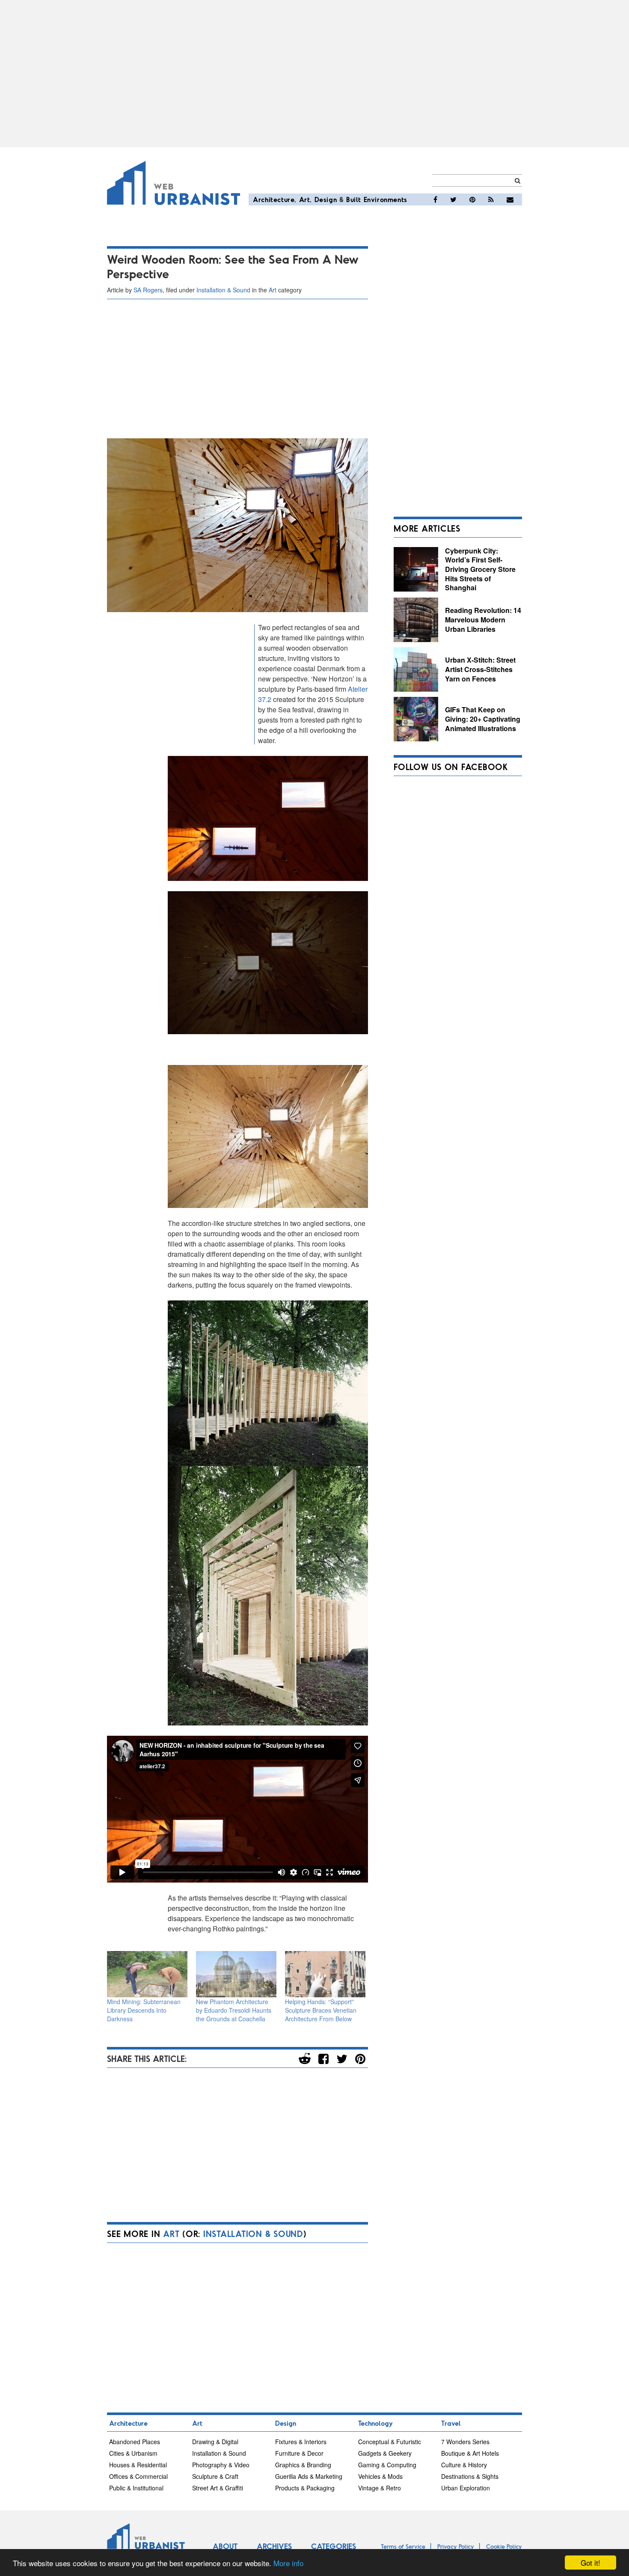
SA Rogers (148, 290)
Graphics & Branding (303, 2465)
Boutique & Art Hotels (470, 2453)
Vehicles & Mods (380, 2476)
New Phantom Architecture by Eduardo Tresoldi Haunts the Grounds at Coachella (234, 2010)
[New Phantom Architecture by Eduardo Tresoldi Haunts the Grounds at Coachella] (236, 1974)
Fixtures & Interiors (301, 2442)
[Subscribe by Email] (510, 199)
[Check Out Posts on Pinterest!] (472, 199)
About (225, 2546)
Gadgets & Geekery (385, 2453)
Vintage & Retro (380, 2488)
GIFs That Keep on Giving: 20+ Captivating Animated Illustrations (483, 719)
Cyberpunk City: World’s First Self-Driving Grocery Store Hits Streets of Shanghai (480, 569)
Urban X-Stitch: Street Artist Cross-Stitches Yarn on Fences (480, 669)
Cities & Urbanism (133, 2453)
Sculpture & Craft (215, 2476)
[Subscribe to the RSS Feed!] (491, 199)
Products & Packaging (305, 2488)
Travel (451, 2423)
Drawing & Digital (215, 2442)
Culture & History (464, 2465)
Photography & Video (221, 2465)
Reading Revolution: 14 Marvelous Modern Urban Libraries (483, 619)
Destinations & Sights (470, 2476)
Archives (274, 2546)
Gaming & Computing (387, 2465)
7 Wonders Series (465, 2442)
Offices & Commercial (138, 2476)
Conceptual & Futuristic (390, 2442)
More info (288, 2563)
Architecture (274, 199)
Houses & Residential (138, 2465)
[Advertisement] (314, 74)
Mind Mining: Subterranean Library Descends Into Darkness (144, 2010)
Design (326, 199)
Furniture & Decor (299, 2453)
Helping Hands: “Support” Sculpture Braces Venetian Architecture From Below (321, 2010)
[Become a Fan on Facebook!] (435, 199)
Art (305, 199)
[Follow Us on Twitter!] (453, 199)
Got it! (590, 2563)
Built (354, 199)
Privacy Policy (456, 2546)
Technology (375, 2423)
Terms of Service (403, 2546)
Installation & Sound (223, 290)
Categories (334, 2546)
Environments (386, 199)
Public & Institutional (136, 2488)
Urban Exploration (466, 2488)
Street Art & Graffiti (218, 2488)
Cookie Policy (504, 2546)
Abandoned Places (135, 2442)
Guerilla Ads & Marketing (309, 2476)
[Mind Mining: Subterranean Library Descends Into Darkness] (147, 1974)
